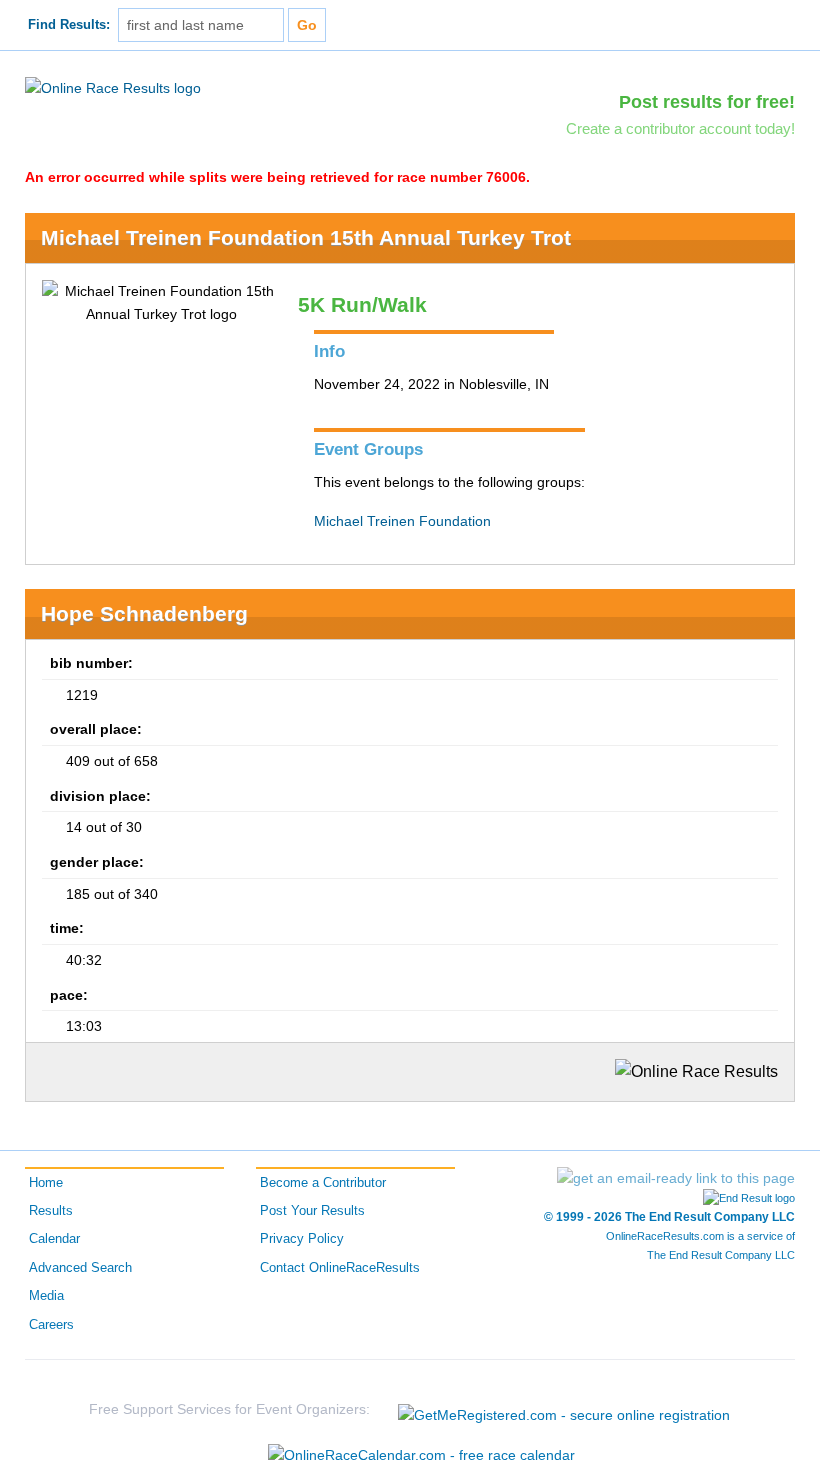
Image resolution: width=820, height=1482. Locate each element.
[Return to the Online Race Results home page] (113, 87)
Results (51, 1211)
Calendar (54, 1239)
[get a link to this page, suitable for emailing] (676, 1178)
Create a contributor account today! (680, 128)
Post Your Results (312, 1211)
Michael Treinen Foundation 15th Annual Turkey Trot (306, 237)
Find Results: (69, 25)
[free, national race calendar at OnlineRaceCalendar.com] (421, 1455)
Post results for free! (707, 102)
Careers (51, 1325)
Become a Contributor (323, 1183)
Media (46, 1296)
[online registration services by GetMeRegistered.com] (564, 1409)
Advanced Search (80, 1268)
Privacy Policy (302, 1239)
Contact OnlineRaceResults (340, 1268)
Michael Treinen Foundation (402, 521)
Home (46, 1183)
